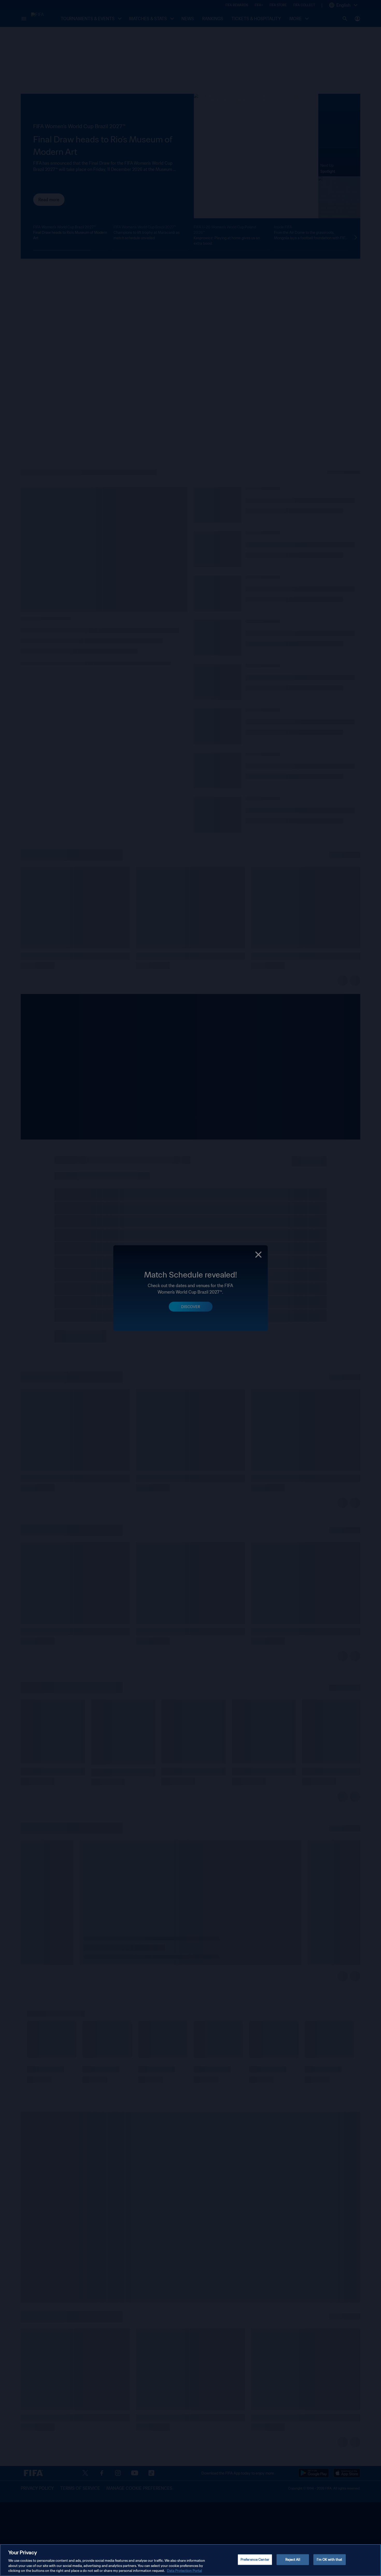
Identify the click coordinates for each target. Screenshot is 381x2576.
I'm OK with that (329, 2560)
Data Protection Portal (184, 2571)
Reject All (293, 2560)
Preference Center (255, 2560)
